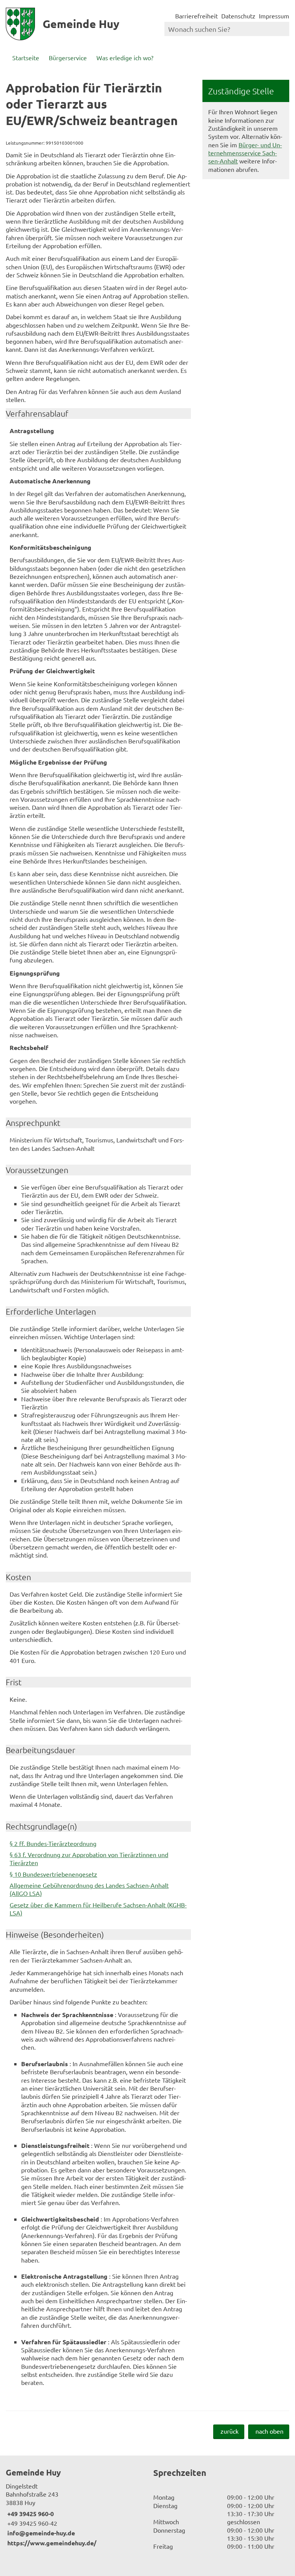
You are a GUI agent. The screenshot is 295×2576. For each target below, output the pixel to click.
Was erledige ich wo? (125, 58)
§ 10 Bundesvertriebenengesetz (53, 1874)
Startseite (26, 58)
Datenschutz (238, 16)
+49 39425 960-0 (30, 2514)
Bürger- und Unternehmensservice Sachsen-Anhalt (245, 153)
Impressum (274, 16)
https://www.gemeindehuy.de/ (51, 2543)
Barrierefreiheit (196, 16)
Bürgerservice (68, 58)
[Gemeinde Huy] (74, 2507)
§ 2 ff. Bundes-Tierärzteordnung (53, 1843)
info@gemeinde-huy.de (40, 2533)
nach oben (269, 2431)
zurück (230, 2431)
